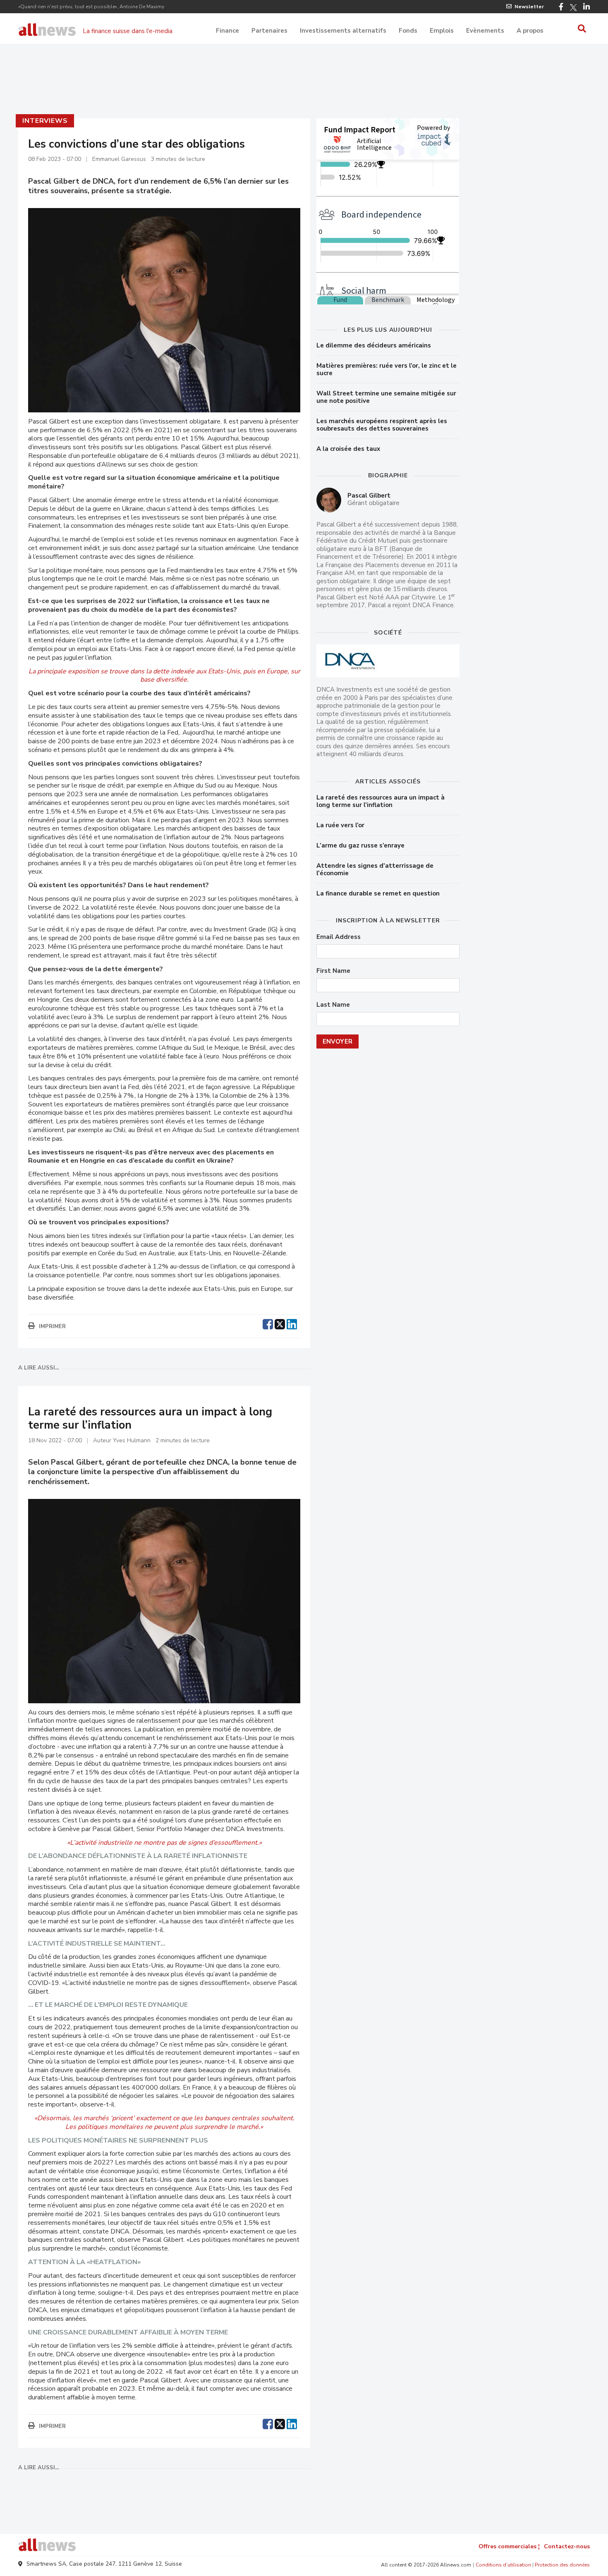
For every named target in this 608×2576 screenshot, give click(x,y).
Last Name (333, 1005)
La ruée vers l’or (340, 825)
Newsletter (529, 7)
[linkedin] (292, 1323)
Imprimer (52, 1326)
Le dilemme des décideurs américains (374, 345)
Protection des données (562, 2565)
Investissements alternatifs (343, 31)
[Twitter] (573, 7)
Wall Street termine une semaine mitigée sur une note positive (386, 397)
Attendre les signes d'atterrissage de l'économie (375, 869)
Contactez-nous (567, 2546)
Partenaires (269, 31)
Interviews (45, 121)
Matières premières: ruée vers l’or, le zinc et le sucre (387, 369)
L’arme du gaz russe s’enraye (360, 845)
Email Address (339, 937)
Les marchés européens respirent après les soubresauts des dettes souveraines (382, 425)
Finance (227, 31)
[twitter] (280, 1323)
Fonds (408, 31)
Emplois (442, 31)
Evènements (485, 31)
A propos (530, 31)
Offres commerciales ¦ (509, 2546)
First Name (333, 971)
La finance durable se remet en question (378, 893)
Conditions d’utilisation (503, 2565)
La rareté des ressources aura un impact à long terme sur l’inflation (381, 801)
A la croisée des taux (348, 449)
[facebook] (268, 1323)
